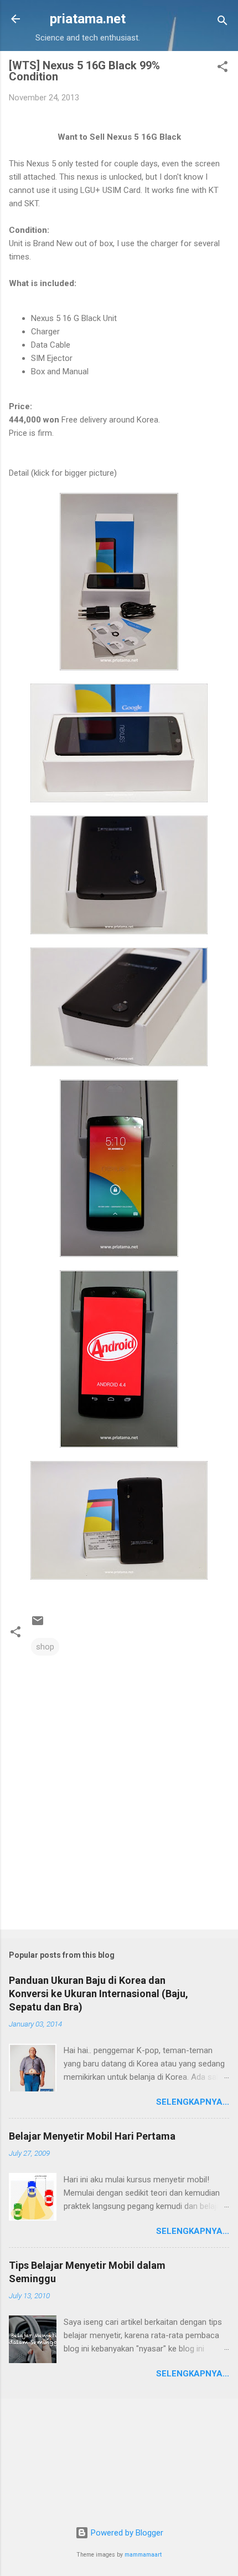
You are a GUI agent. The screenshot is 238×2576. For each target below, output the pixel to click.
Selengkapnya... (193, 2102)
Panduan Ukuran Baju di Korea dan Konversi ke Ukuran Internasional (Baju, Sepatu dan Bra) (99, 1994)
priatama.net (88, 19)
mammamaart (143, 2555)
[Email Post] (38, 1625)
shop (45, 1647)
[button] (223, 68)
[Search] (223, 22)
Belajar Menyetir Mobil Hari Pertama (92, 2136)
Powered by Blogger (126, 2533)
